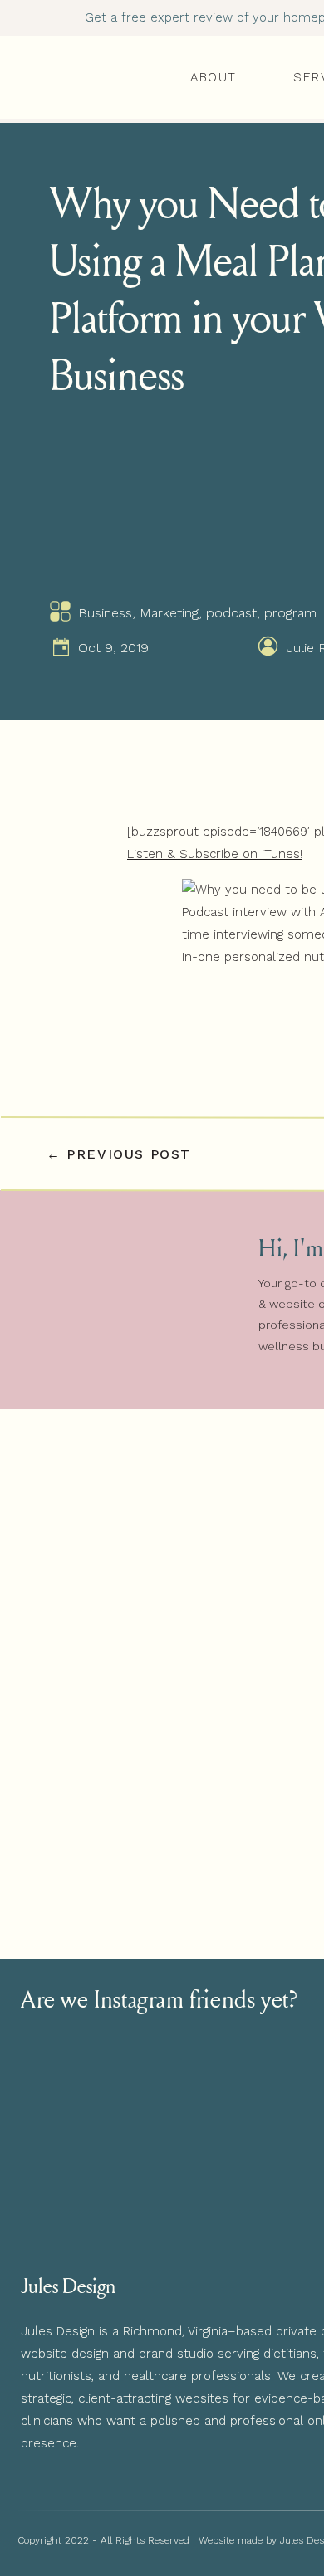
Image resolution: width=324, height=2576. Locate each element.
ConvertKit (175, 2461)
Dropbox (169, 2484)
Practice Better (187, 2439)
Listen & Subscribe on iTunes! (215, 854)
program (290, 613)
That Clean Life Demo (209, 2506)
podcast (231, 613)
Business (105, 613)
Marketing (169, 613)
